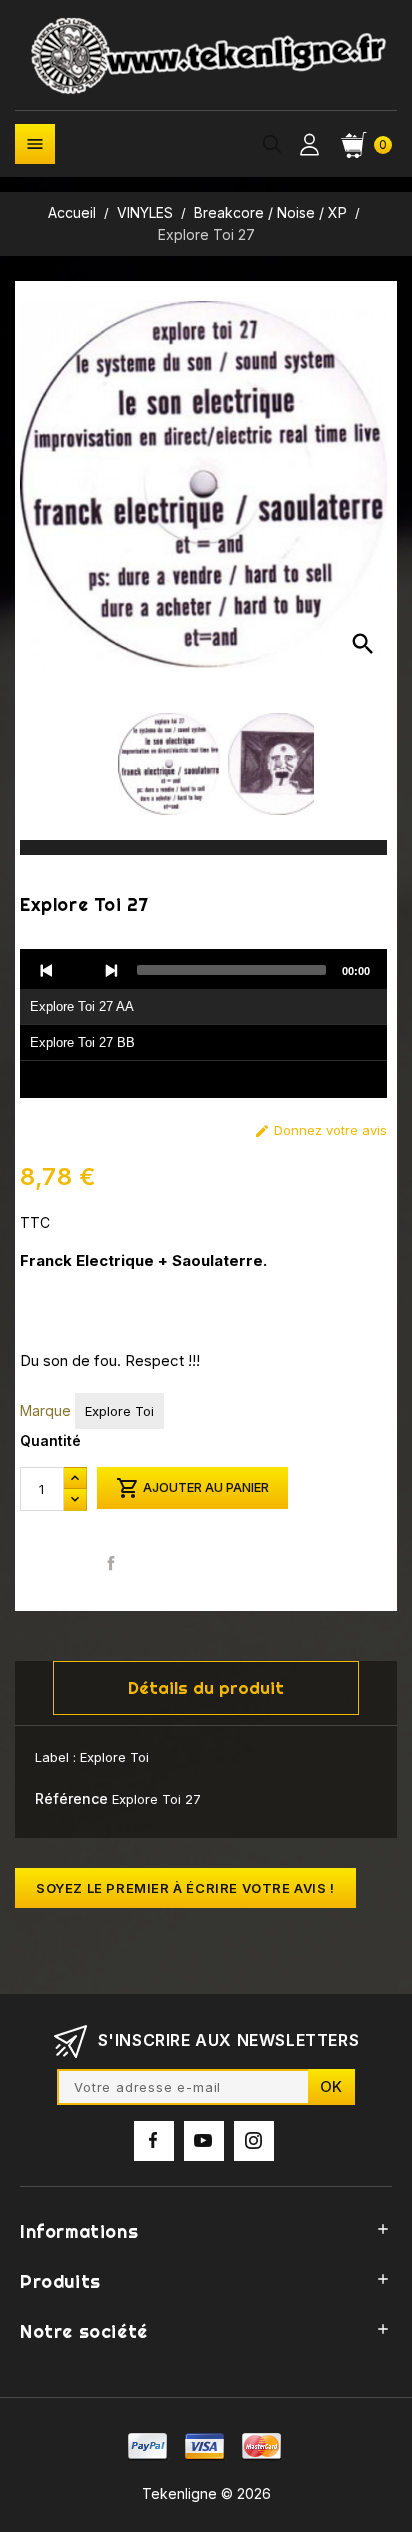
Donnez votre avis (320, 1130)
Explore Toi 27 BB (82, 1042)
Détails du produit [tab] (206, 1687)
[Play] (79, 970)
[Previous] (47, 970)
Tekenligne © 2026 (206, 2493)
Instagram (254, 2141)
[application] (203, 1024)
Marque (45, 1410)
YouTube (204, 2141)
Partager (111, 1563)
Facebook (154, 2141)
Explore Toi (119, 1411)
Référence (71, 1798)
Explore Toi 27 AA (82, 1006)
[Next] (111, 970)
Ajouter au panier (192, 1488)
